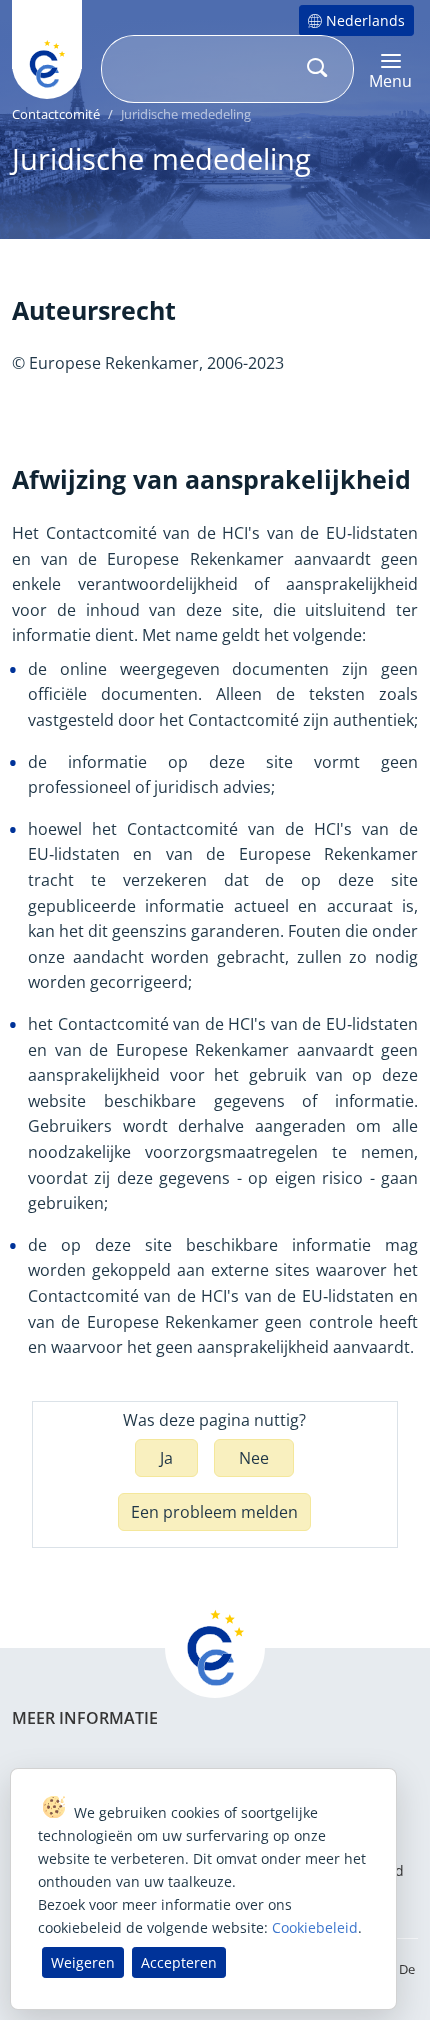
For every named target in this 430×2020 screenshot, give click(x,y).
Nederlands (365, 20)
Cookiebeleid (315, 1927)
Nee (254, 1458)
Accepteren (179, 1962)
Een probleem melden (214, 1512)
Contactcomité (56, 114)
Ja (166, 1458)
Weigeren (83, 1962)
